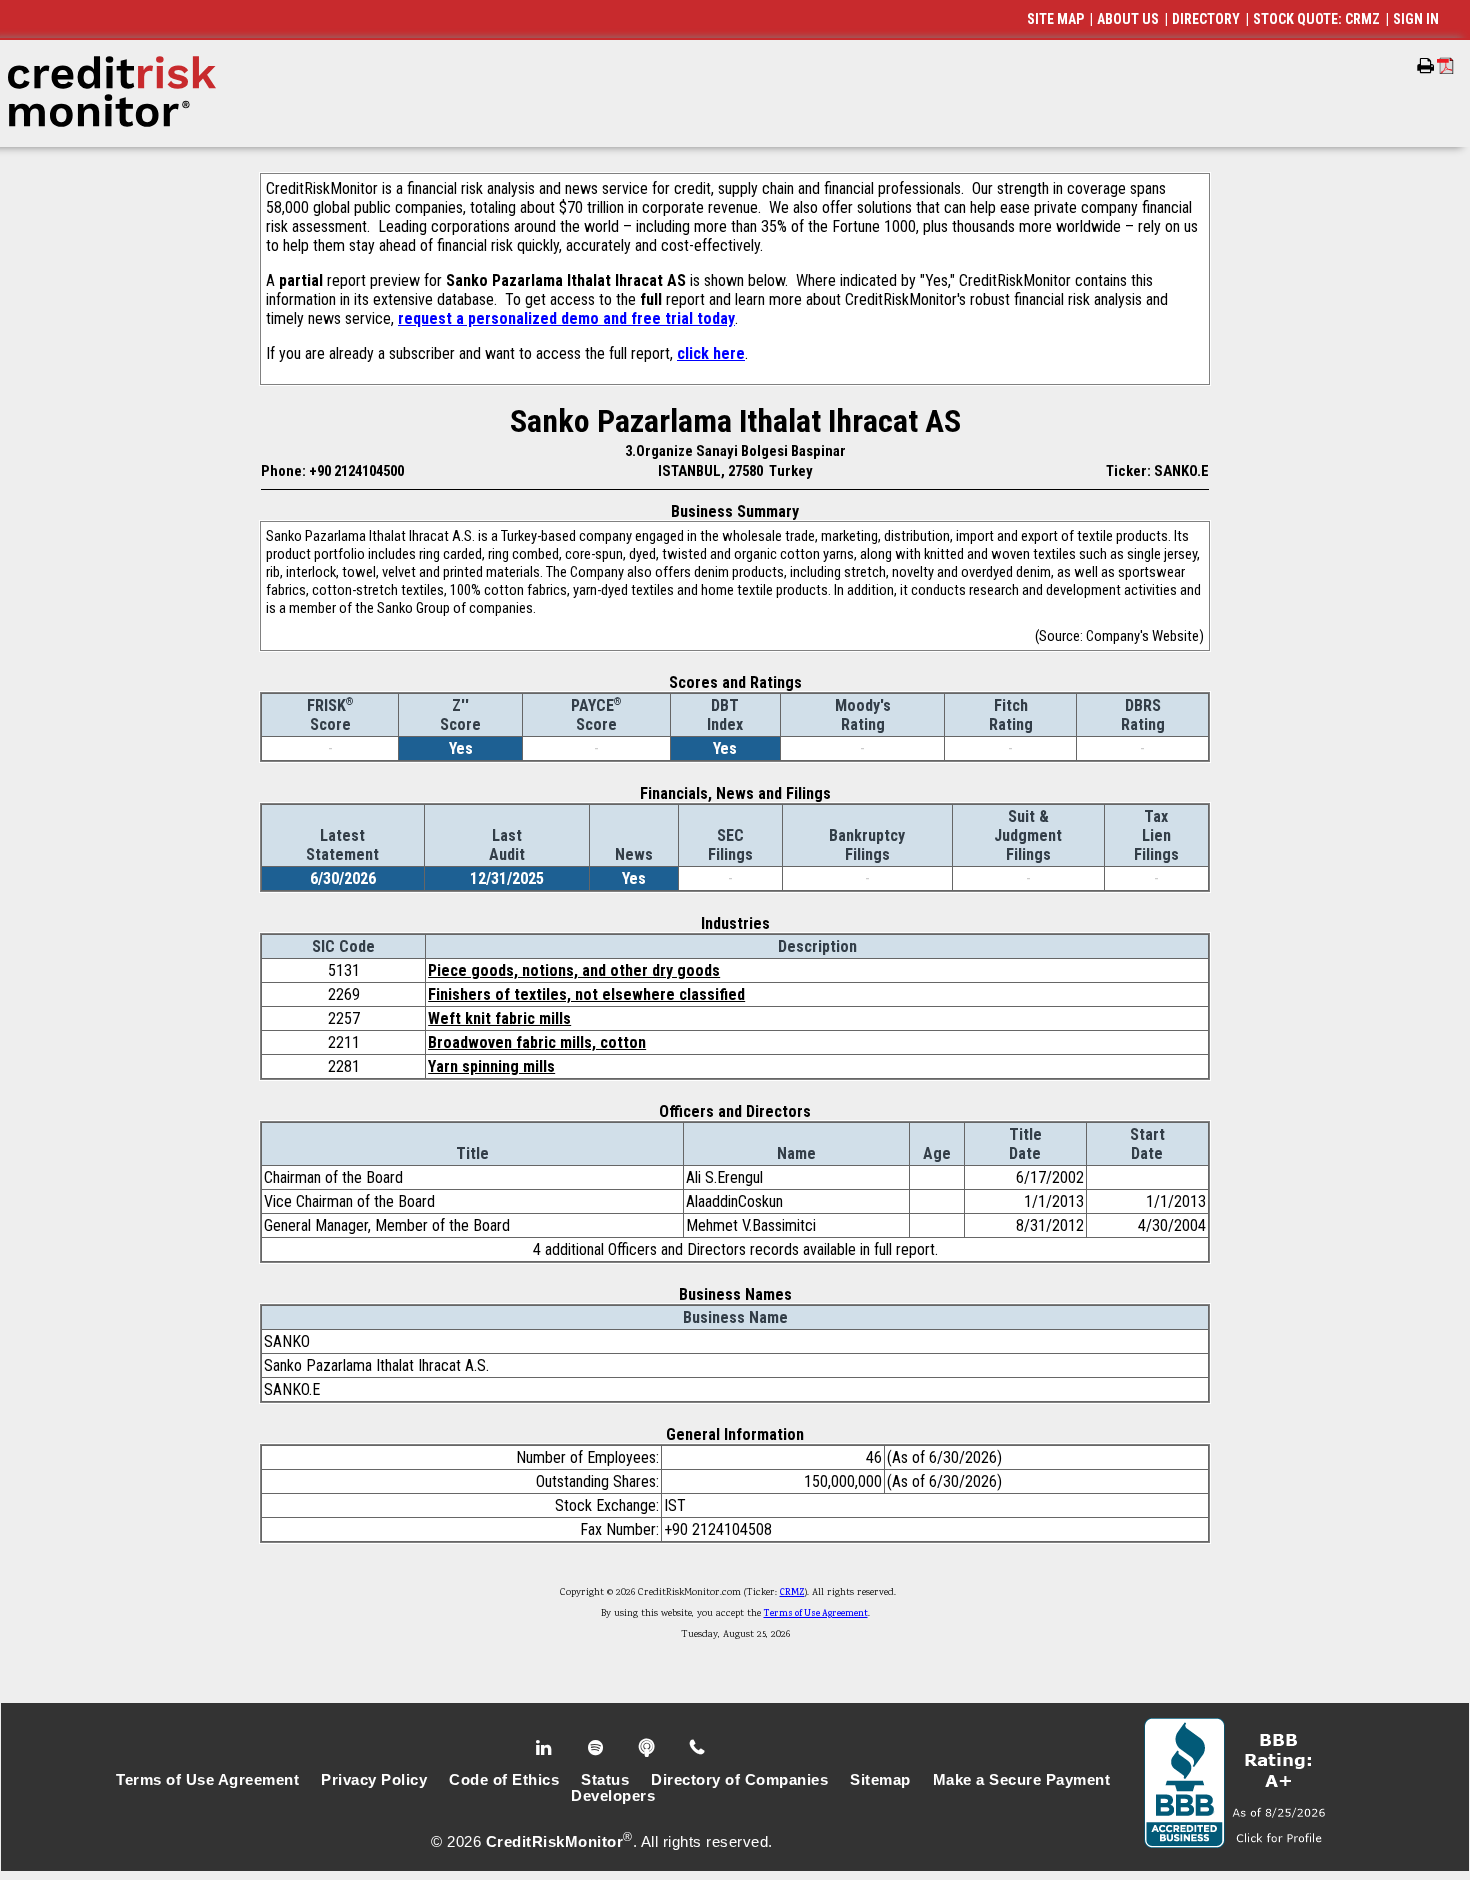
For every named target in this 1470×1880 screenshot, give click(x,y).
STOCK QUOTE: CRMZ (1316, 19)
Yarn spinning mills (491, 1066)
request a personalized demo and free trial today (566, 318)
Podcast (648, 1748)
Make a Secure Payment (1022, 1780)
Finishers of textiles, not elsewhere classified (586, 994)
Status (605, 1780)
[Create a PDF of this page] (1445, 65)
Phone (698, 1748)
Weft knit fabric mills (499, 1018)
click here (711, 353)
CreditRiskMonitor (555, 1842)
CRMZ (792, 1593)
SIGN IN (1416, 19)
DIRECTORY (1206, 19)
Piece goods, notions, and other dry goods (574, 970)
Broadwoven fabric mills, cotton (537, 1042)
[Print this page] (1425, 66)
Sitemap (880, 1780)
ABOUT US (1128, 19)
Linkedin (546, 1748)
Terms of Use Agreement (816, 1614)
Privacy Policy (374, 1780)
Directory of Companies (739, 1780)
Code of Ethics (504, 1780)
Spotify (597, 1748)
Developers (613, 1796)
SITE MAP (1055, 19)
